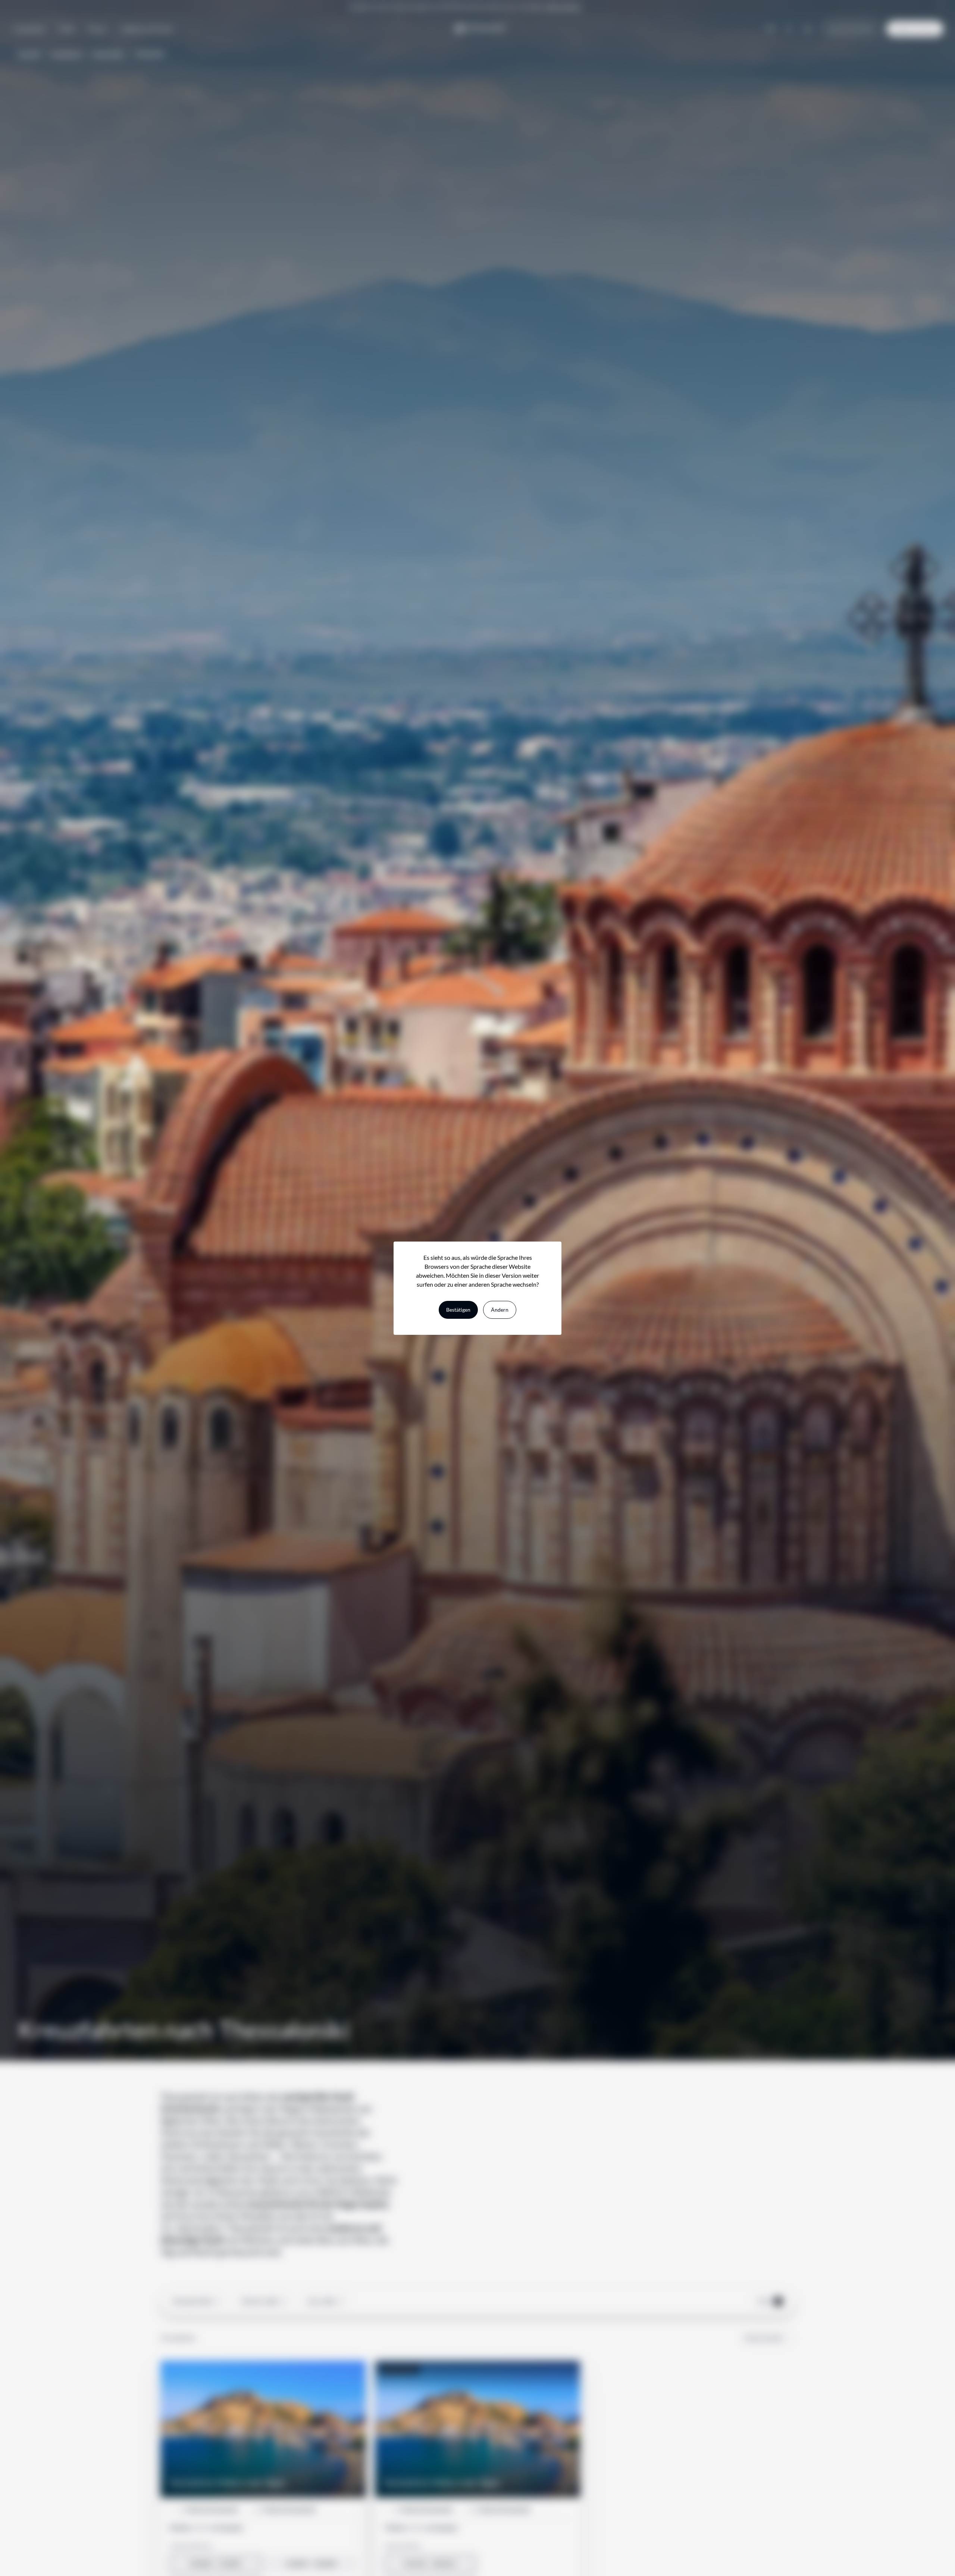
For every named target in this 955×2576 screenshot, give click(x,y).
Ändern (500, 1310)
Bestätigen (458, 1310)
